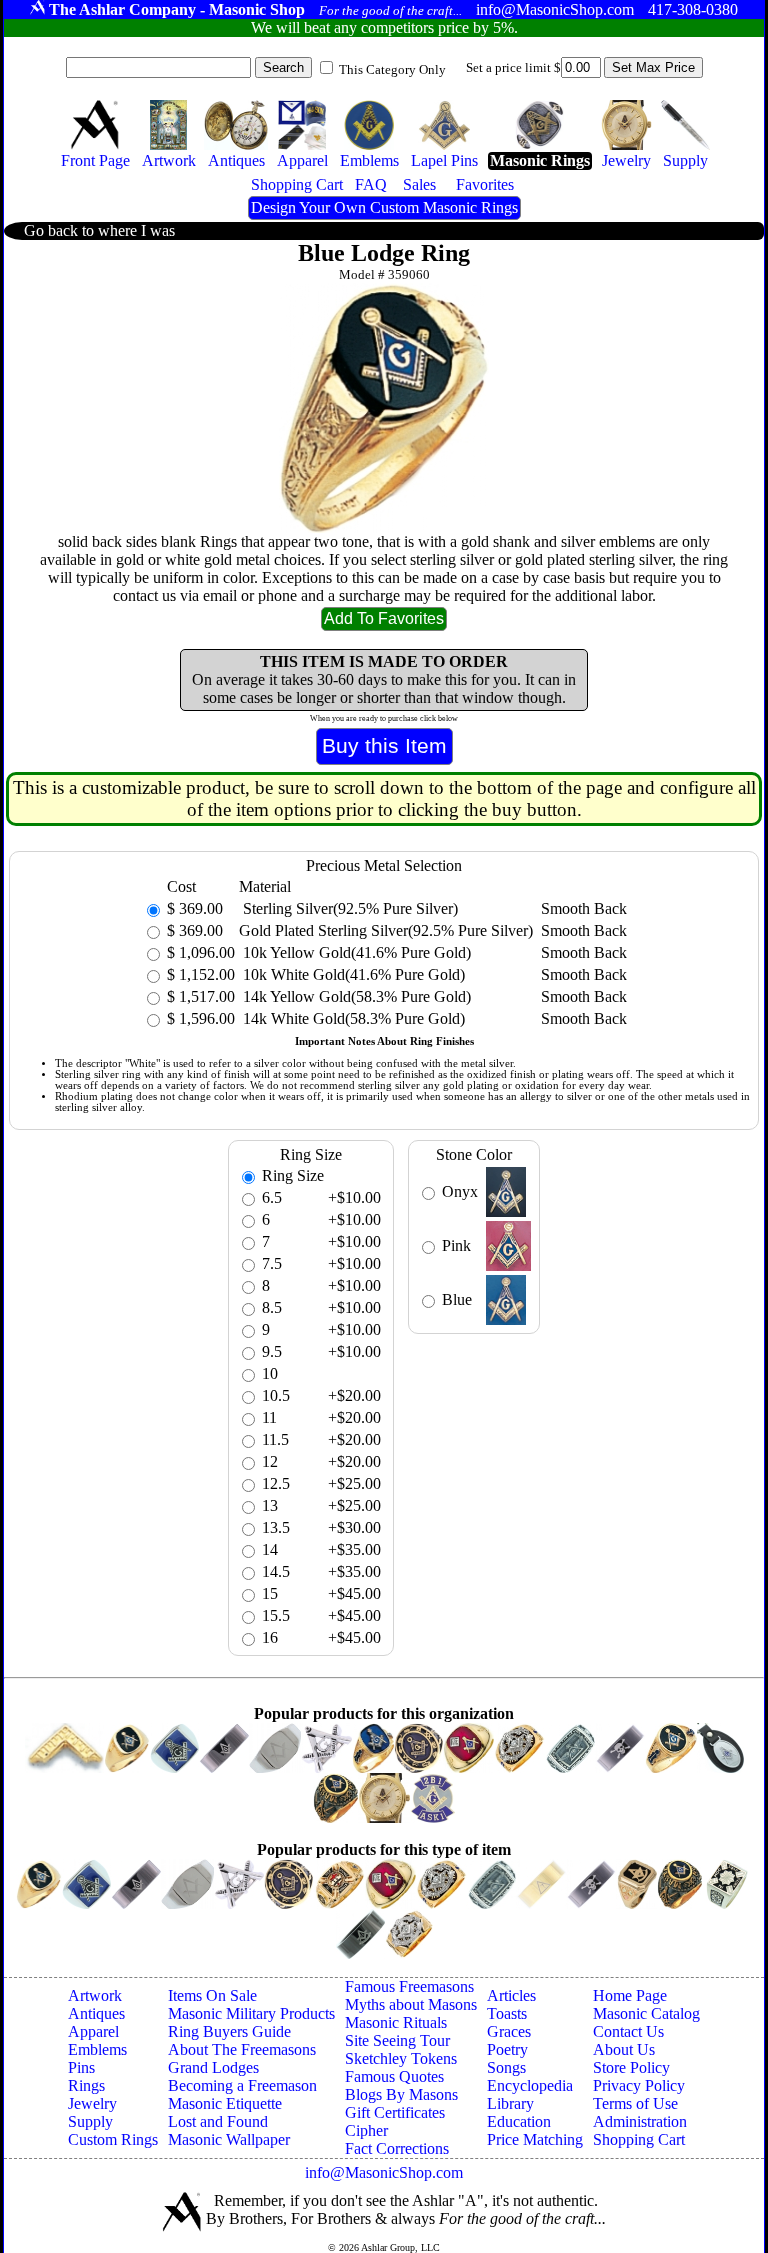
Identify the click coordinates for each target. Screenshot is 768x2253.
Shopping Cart (639, 2139)
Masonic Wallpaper (229, 2139)
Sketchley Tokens (401, 2058)
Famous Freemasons (409, 1986)
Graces (509, 2031)
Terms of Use (635, 2103)
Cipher (366, 2130)
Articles (511, 1995)
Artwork (95, 1995)
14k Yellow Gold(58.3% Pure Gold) (355, 996)
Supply (90, 2121)
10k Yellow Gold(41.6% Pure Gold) (355, 952)
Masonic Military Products (251, 2013)
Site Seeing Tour (397, 2040)
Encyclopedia (530, 2085)
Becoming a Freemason (242, 2085)
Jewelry (92, 2103)
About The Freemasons (242, 2049)
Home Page (630, 1995)
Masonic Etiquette (225, 2103)
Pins (81, 2067)
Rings (86, 2085)
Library (510, 2103)
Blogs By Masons (401, 2094)
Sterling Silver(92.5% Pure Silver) (348, 908)
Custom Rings (113, 2139)
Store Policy (631, 2067)
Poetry (507, 2049)
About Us (624, 2049)
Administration (640, 2121)
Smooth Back (584, 908)
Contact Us (628, 2031)
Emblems (97, 2049)
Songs (506, 2067)
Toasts (507, 2013)
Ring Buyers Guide (229, 2031)
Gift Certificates (395, 2112)
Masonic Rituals (396, 2022)
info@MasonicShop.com (384, 2172)
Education (519, 2121)
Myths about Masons (411, 2004)
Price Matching (535, 2139)
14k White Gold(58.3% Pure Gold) (352, 1018)
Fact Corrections (397, 2148)
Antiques (96, 2013)
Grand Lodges (213, 2067)
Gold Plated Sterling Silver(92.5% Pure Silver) (386, 930)
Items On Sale (212, 1995)
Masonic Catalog (646, 2013)
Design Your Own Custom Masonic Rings (384, 207)
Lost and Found (218, 2121)
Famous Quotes (394, 2076)
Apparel (93, 2031)
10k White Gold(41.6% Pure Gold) (352, 974)
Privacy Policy (639, 2085)
